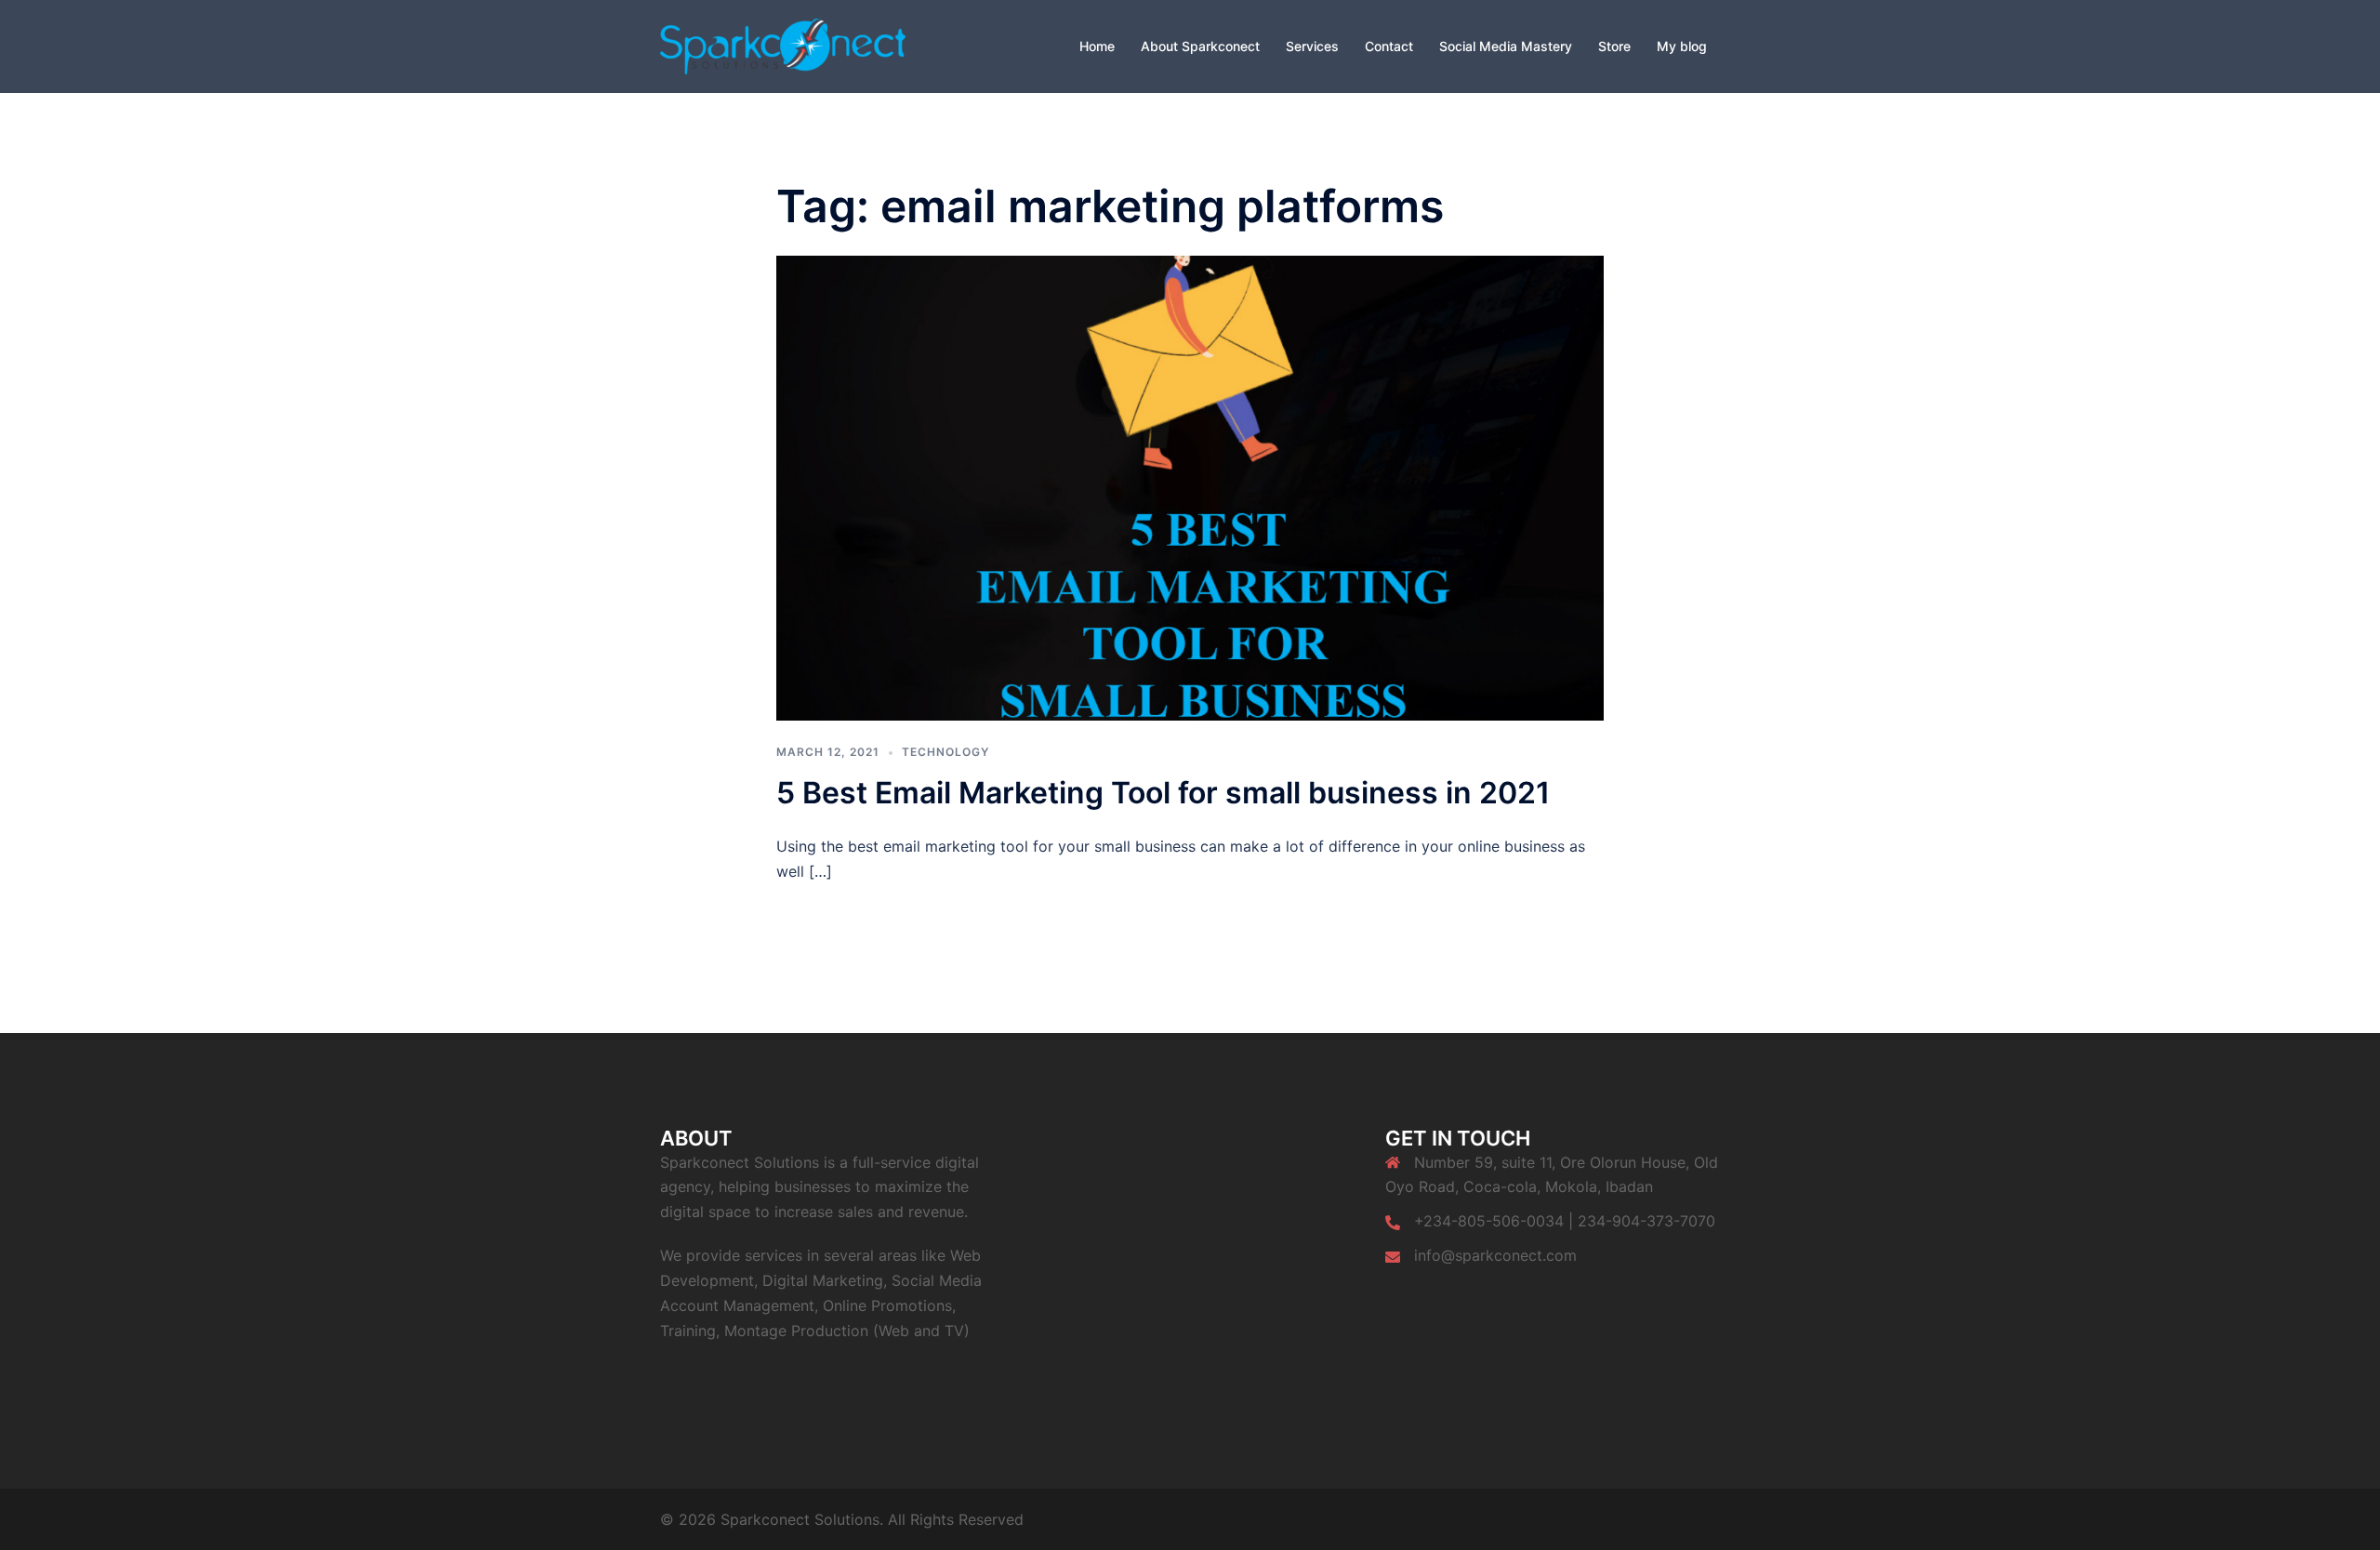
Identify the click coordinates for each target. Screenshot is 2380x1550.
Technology (945, 752)
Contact (1389, 46)
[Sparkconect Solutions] (783, 45)
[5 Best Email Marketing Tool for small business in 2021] (1190, 486)
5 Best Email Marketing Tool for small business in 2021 (1163, 793)
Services (1312, 46)
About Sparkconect (1200, 46)
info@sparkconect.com (1495, 1255)
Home (1097, 46)
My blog (1682, 46)
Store (1614, 46)
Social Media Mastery (1506, 46)
